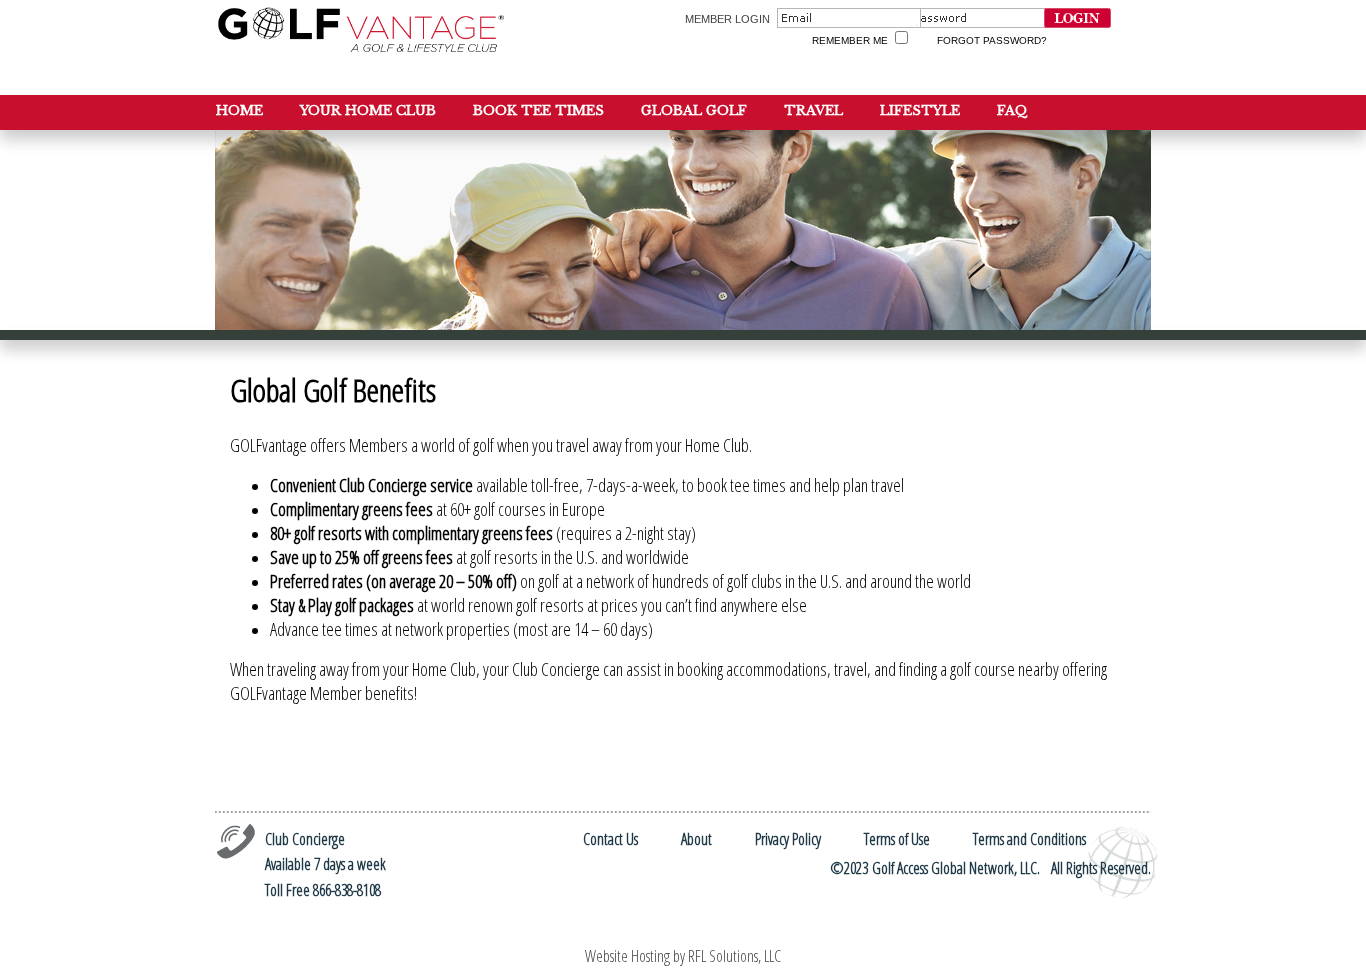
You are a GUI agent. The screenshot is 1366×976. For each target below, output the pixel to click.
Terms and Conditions (1029, 839)
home (239, 110)
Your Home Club (368, 110)
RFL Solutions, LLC (734, 956)
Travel (813, 110)
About (696, 839)
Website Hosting (627, 956)
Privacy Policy (788, 839)
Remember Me (850, 40)
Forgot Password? (992, 40)
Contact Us (610, 839)
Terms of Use (897, 839)
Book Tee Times (538, 110)
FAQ (1012, 110)
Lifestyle (920, 110)
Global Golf (694, 110)
